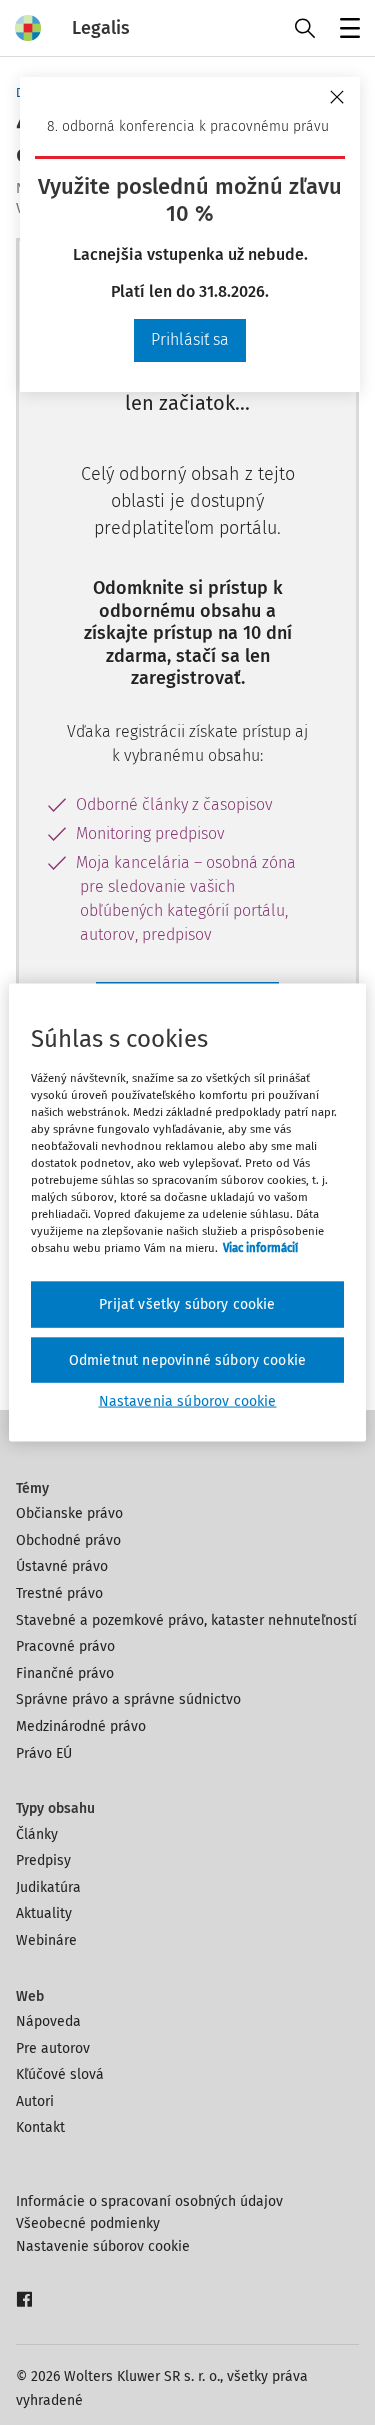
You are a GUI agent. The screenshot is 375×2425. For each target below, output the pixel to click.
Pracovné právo (65, 1646)
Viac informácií (260, 1248)
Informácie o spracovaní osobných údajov (149, 2201)
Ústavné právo (62, 1566)
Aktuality (44, 1913)
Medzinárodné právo (81, 1726)
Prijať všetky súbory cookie (187, 1304)
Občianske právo (69, 1513)
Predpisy (43, 1860)
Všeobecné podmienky (88, 2223)
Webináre (46, 1940)
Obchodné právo (68, 1540)
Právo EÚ (44, 1753)
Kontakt (40, 2127)
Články (37, 1834)
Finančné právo (65, 1673)
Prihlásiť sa (190, 339)
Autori (35, 2101)
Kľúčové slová (60, 2074)
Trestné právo (59, 1593)
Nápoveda (48, 2021)
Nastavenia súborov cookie (188, 1401)
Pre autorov (53, 2048)
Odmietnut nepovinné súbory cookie (187, 1359)
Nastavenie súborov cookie (103, 2246)
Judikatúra (48, 1887)
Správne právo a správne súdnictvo (128, 1699)
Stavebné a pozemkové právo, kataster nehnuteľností (186, 1620)
